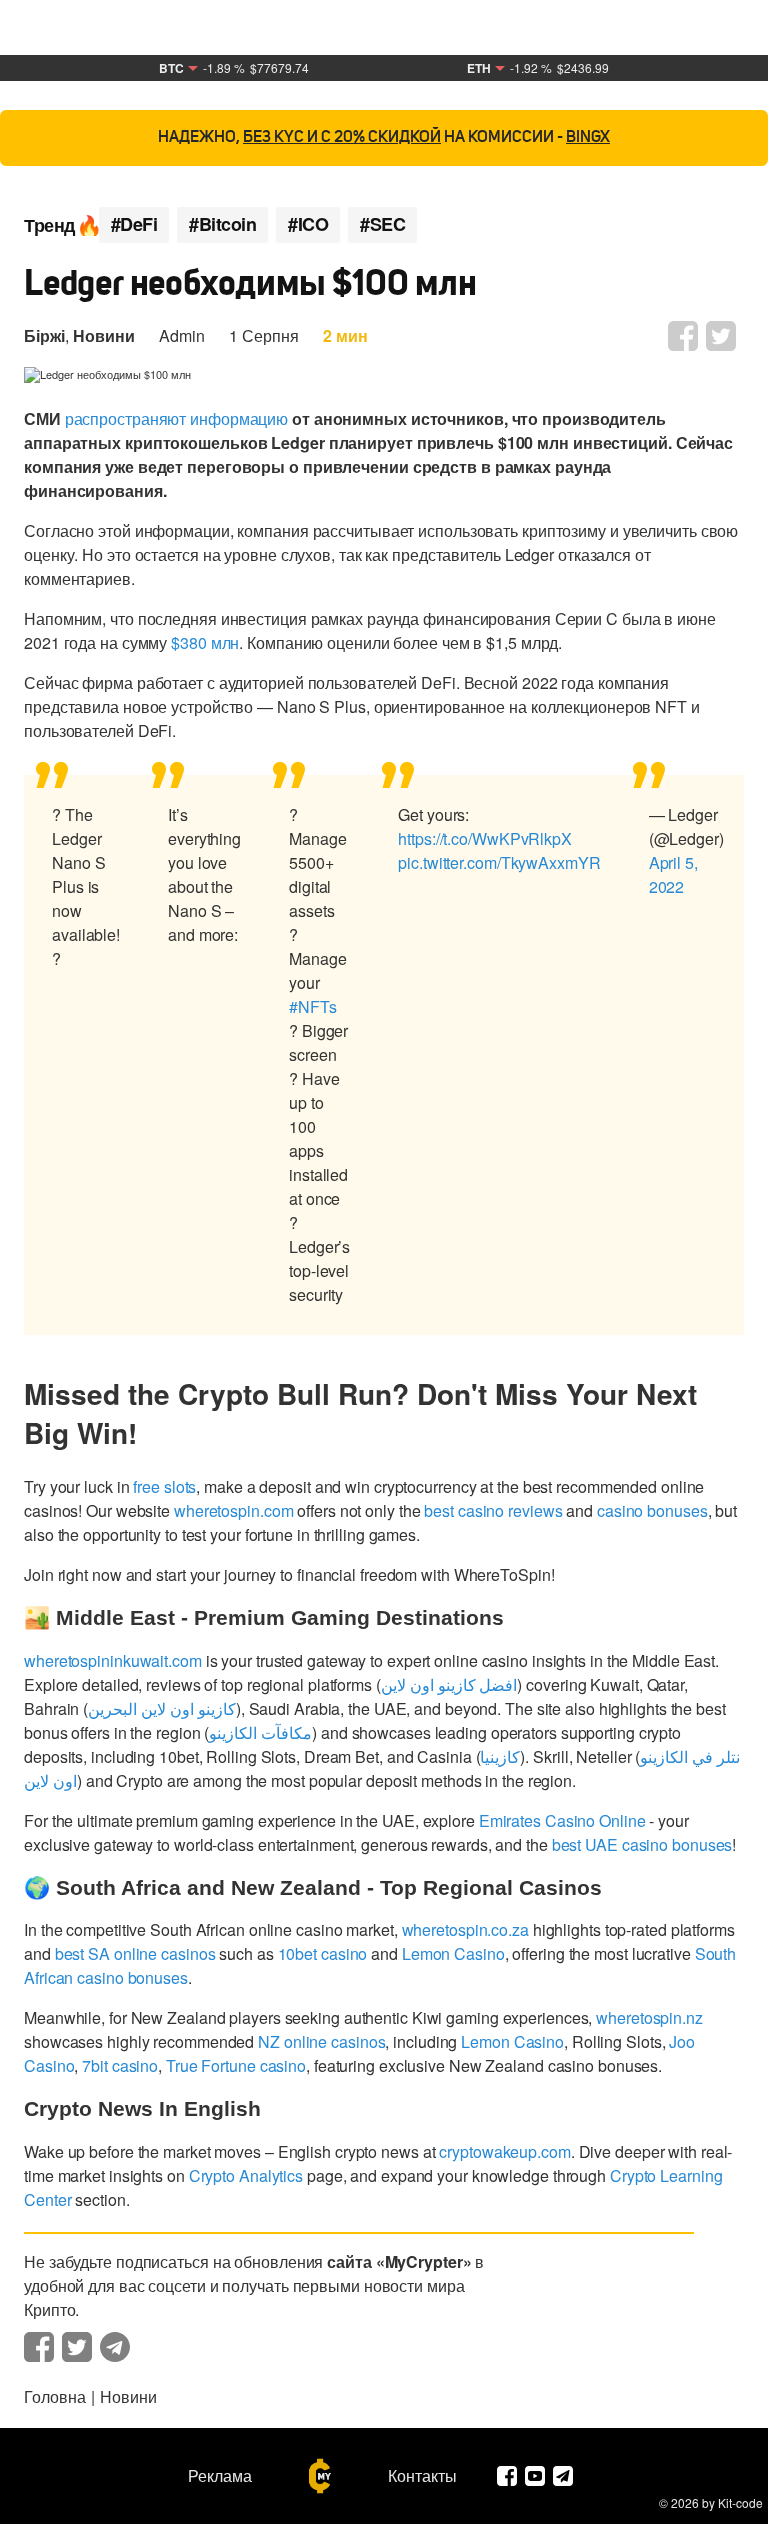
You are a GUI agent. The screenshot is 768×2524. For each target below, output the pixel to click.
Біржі (44, 335)
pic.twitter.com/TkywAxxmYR (499, 862)
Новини (104, 335)
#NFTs (313, 1006)
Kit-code (740, 2502)
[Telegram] (563, 2476)
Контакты (422, 2476)
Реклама (220, 2476)
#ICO (308, 224)
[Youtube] (535, 2476)
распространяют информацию (177, 418)
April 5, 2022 (673, 874)
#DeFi (134, 224)
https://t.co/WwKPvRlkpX (485, 838)
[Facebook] (507, 2476)
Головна (55, 2396)
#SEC (382, 224)
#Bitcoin (222, 224)
